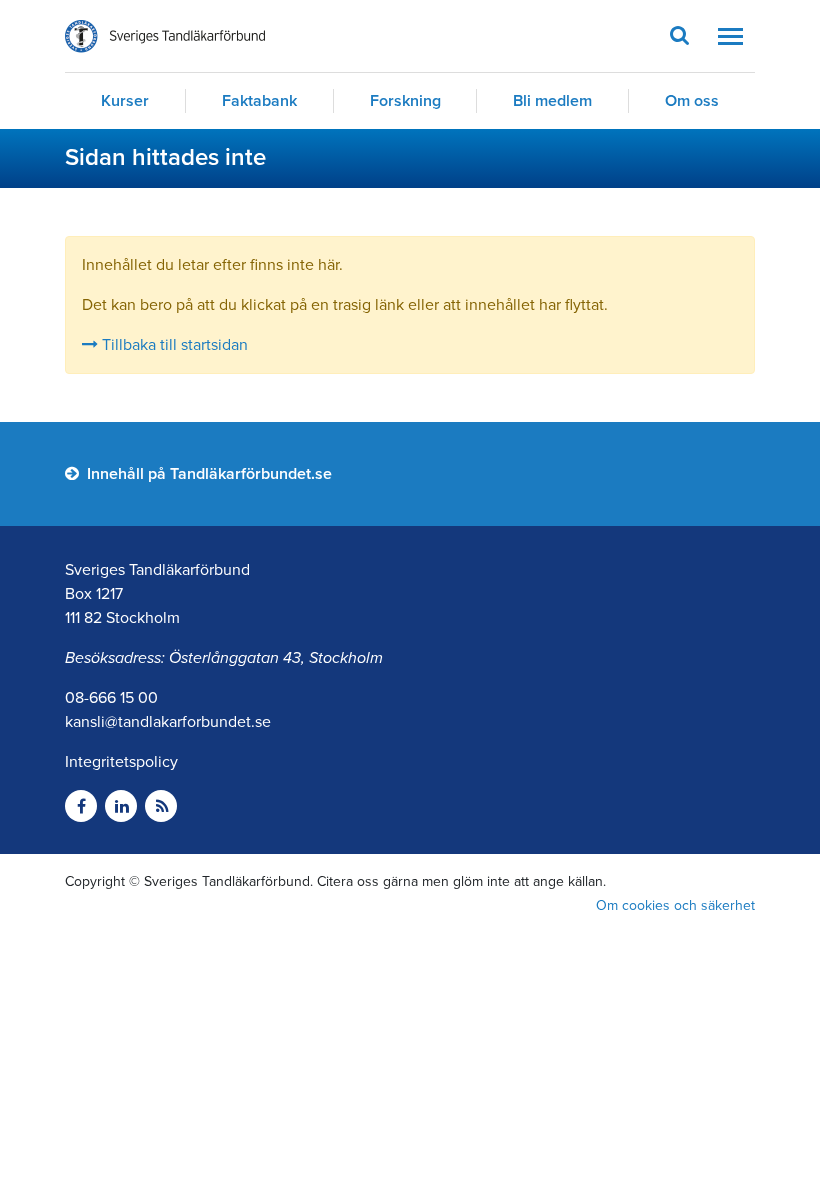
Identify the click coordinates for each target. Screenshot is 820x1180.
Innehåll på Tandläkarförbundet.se (207, 474)
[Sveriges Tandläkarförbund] (165, 36)
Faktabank (259, 101)
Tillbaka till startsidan (173, 345)
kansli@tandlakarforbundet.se (168, 722)
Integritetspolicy (121, 762)
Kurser (125, 101)
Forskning (405, 101)
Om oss (692, 101)
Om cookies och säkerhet (675, 905)
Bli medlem (552, 101)
